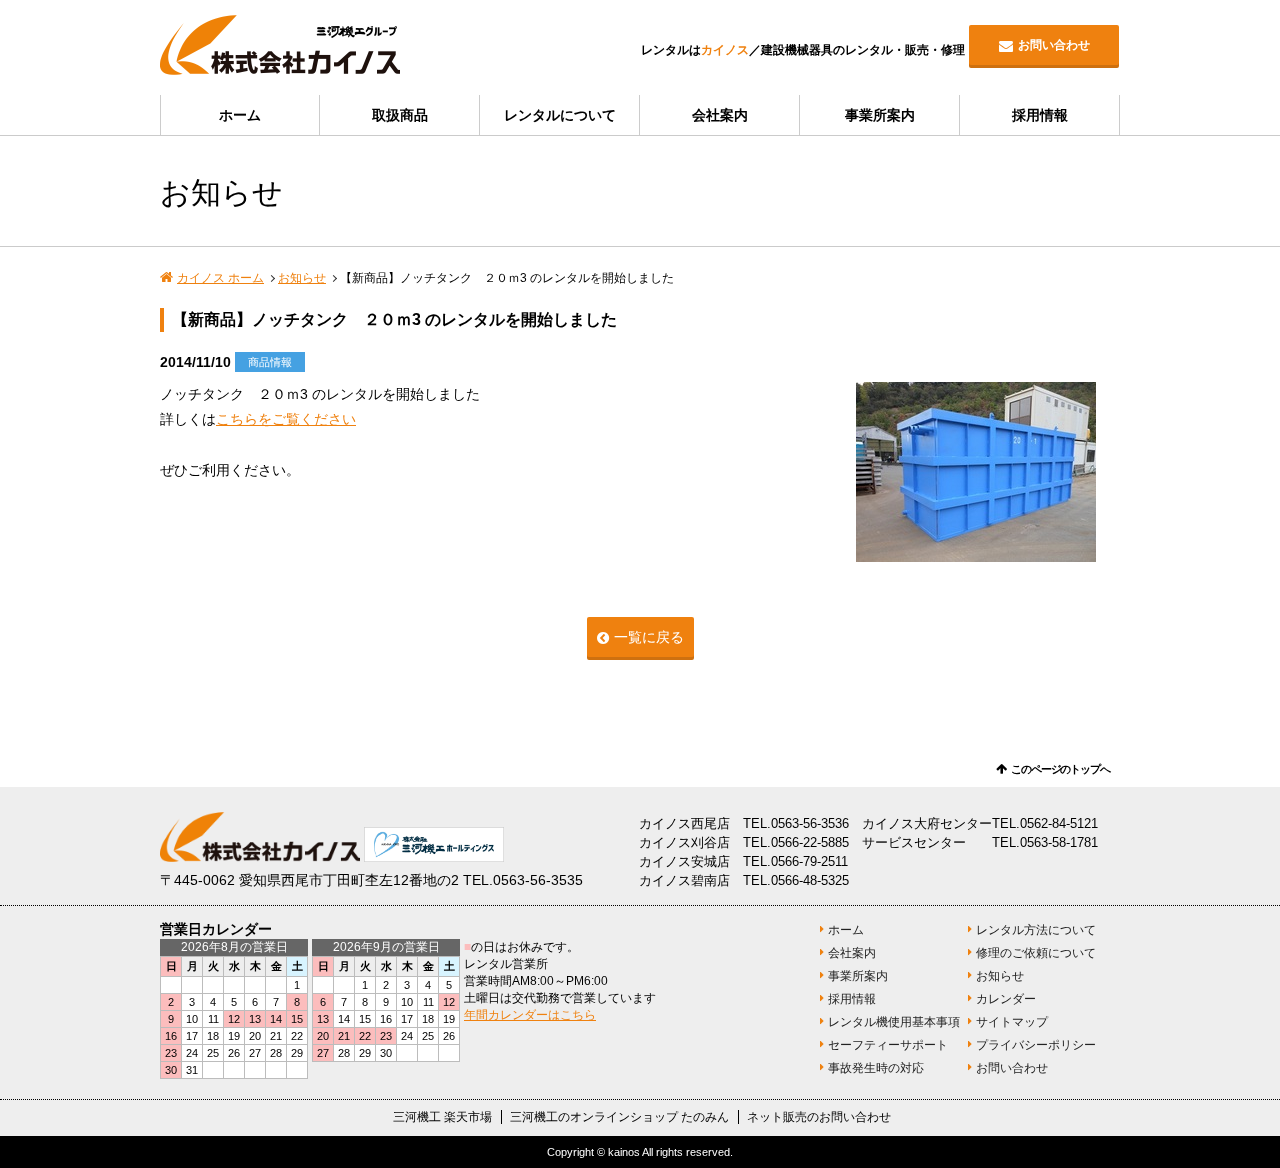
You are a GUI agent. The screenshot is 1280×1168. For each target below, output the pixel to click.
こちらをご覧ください (286, 419)
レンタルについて (560, 115)
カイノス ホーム (220, 278)
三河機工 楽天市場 (442, 1117)
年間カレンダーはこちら (530, 1015)
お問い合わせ (1054, 45)
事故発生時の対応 (876, 1068)
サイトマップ (1012, 1022)
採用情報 (1040, 115)
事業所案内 (880, 115)
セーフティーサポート (888, 1045)
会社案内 (720, 115)
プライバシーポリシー (1036, 1045)
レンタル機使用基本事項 (894, 1022)
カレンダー (1006, 999)
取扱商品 (400, 115)
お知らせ (302, 278)
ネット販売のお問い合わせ (819, 1117)
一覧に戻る (649, 637)
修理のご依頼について (1036, 953)
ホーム (240, 115)
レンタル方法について (1036, 930)
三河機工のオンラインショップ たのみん (619, 1117)
